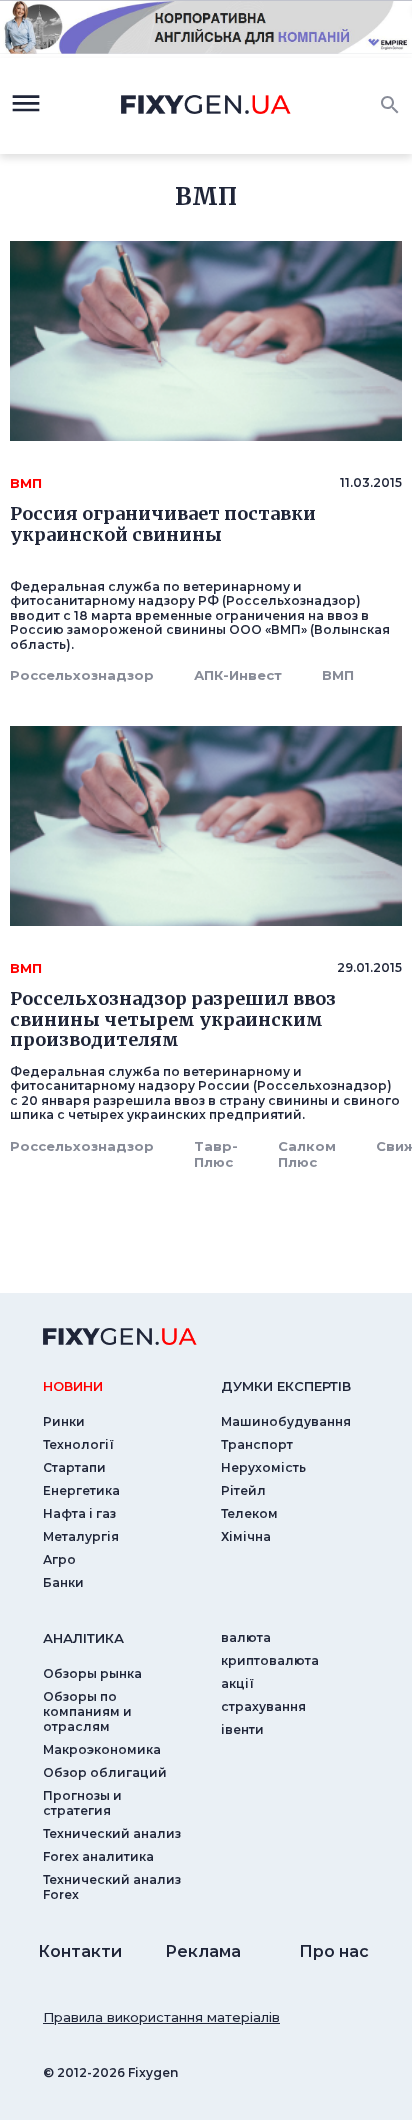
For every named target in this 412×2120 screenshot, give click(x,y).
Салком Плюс (307, 1154)
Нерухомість (263, 1467)
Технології (78, 1444)
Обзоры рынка (92, 1673)
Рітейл (243, 1490)
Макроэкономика (102, 1749)
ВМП (338, 675)
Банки (63, 1582)
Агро (59, 1559)
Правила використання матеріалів (161, 2017)
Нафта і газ (79, 1513)
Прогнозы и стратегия (82, 1803)
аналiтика (83, 1638)
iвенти (242, 1729)
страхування (263, 1706)
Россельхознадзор (82, 675)
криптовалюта (270, 1660)
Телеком (249, 1513)
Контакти (80, 1951)
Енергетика (81, 1490)
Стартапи (74, 1467)
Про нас (334, 1951)
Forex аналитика (98, 1856)
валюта (246, 1637)
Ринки (64, 1421)
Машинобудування (286, 1421)
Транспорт (257, 1444)
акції (237, 1683)
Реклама (203, 1951)
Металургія (81, 1536)
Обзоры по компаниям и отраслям (87, 1711)
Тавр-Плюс (216, 1154)
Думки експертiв (286, 1386)
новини (73, 1386)
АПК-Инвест (238, 675)
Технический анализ (112, 1833)
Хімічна (246, 1536)
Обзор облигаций (105, 1772)
